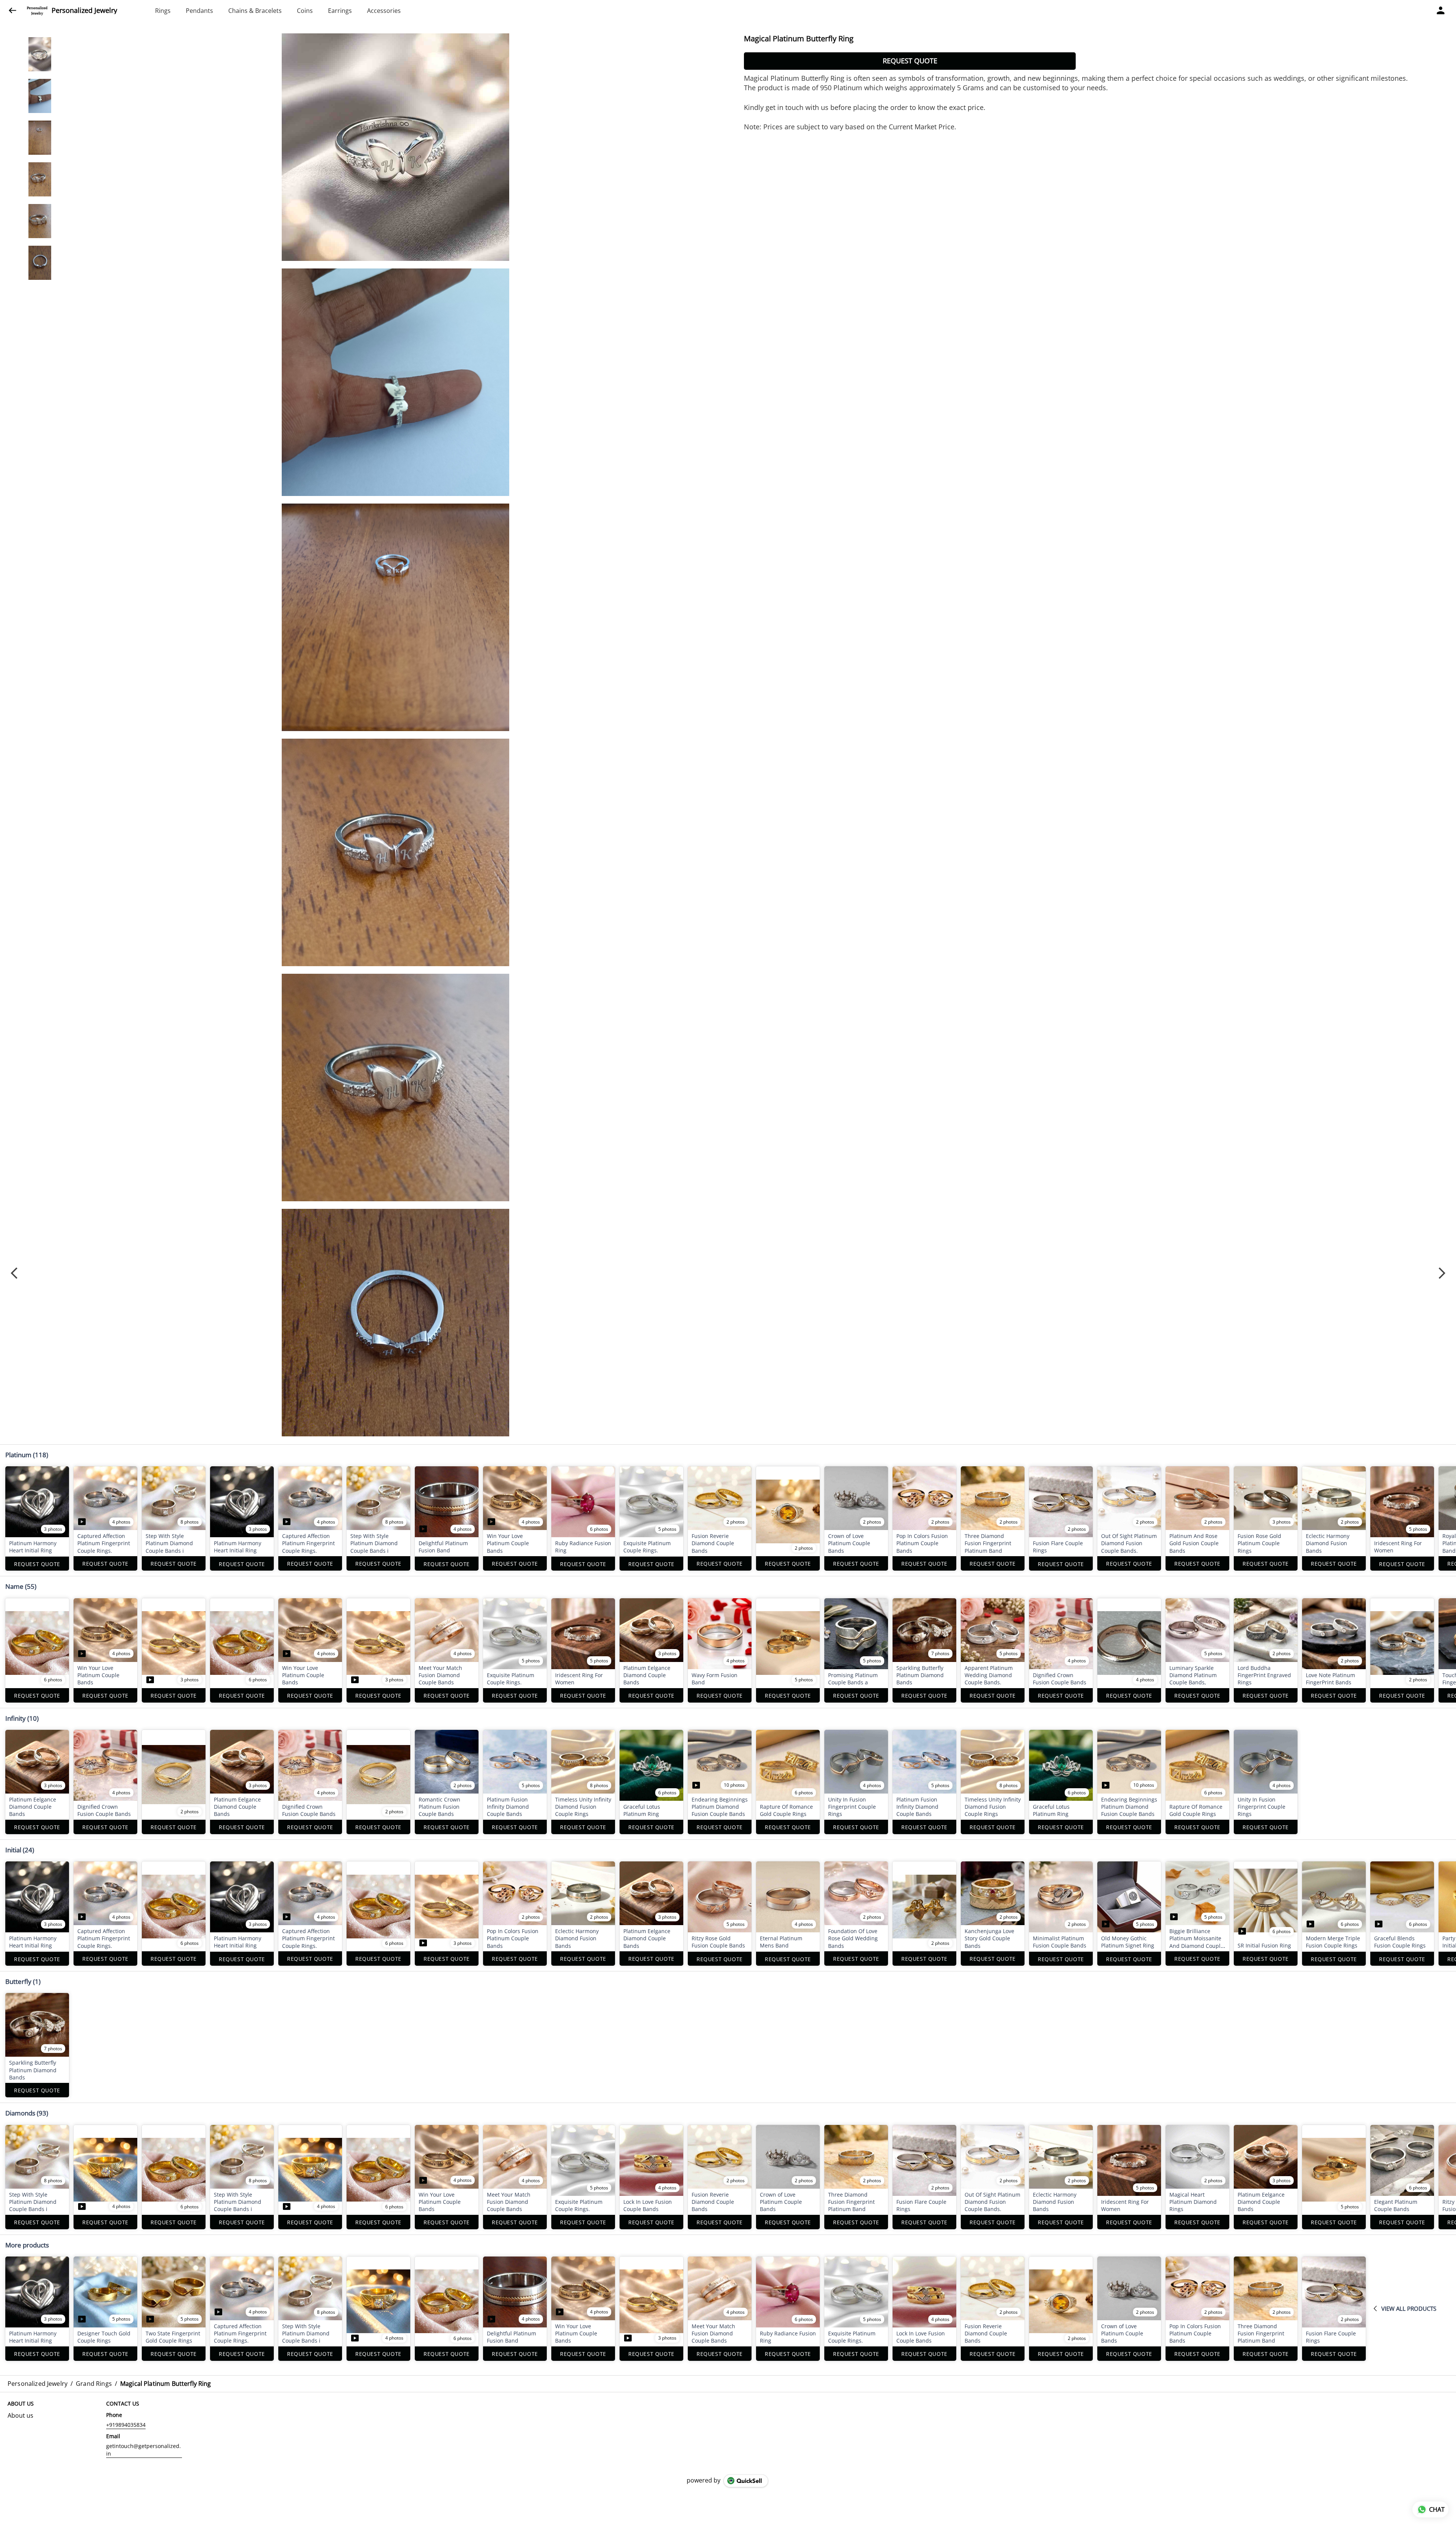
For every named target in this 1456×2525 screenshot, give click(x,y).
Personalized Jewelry (84, 11)
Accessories (384, 11)
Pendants (199, 11)
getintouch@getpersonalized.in (144, 2450)
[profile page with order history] (1441, 11)
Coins (305, 11)
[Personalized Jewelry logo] (37, 11)
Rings (163, 11)
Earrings (340, 11)
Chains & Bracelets (255, 11)
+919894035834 (126, 2425)
